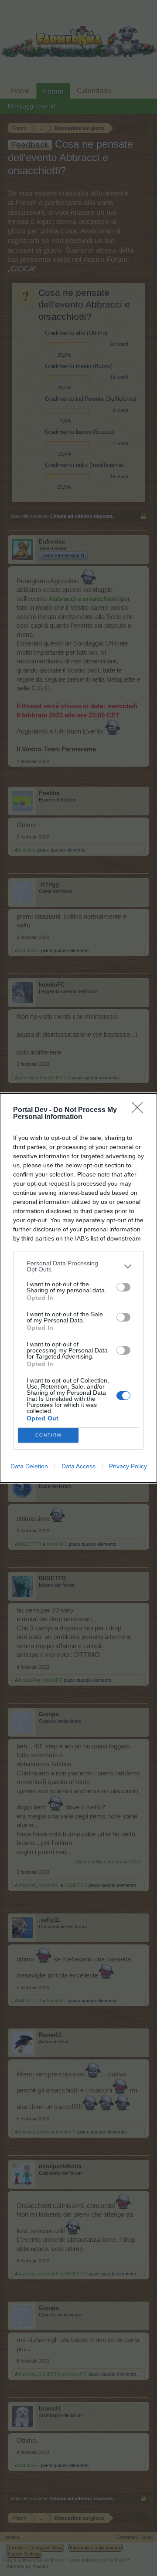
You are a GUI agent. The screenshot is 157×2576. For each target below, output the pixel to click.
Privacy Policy (128, 1466)
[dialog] (78, 1288)
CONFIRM (48, 1435)
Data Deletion (29, 1466)
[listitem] (78, 1266)
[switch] (123, 1287)
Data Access (78, 1466)
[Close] (140, 1110)
